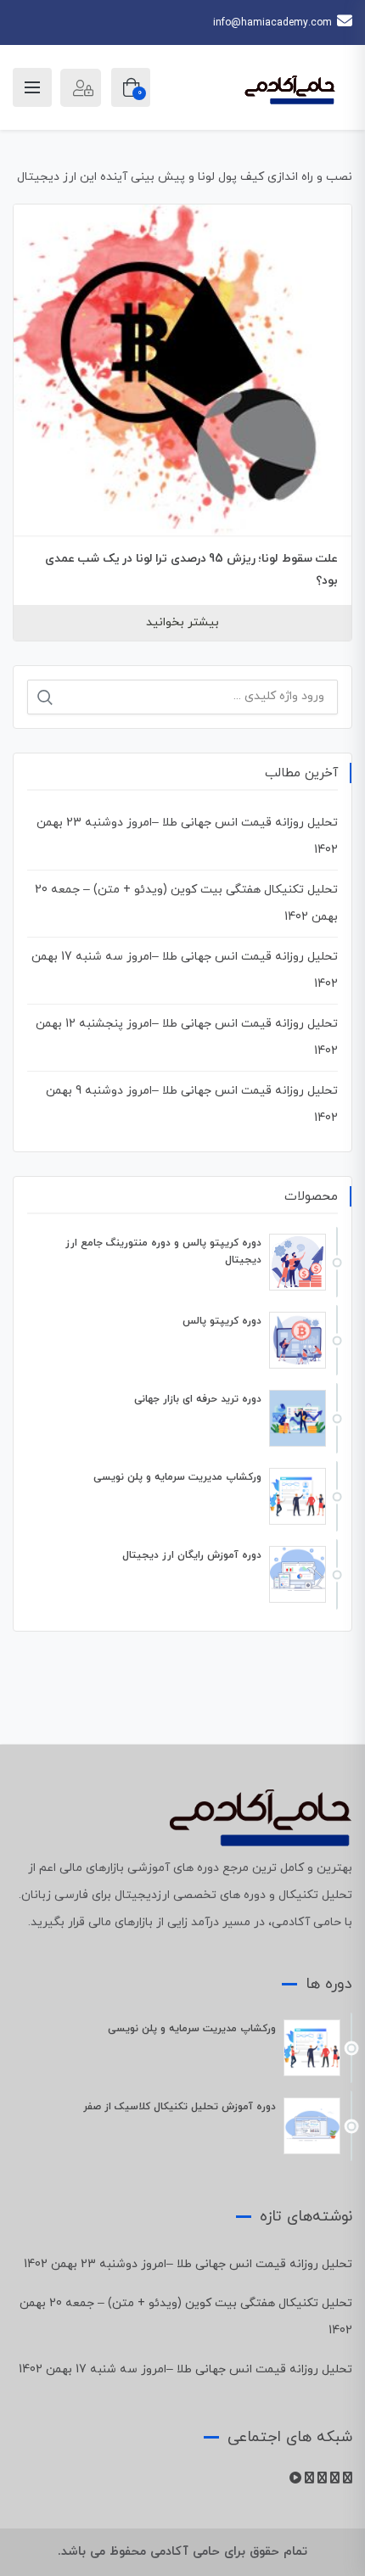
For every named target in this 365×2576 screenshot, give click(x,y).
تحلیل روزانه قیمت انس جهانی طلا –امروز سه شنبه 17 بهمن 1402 (185, 2369)
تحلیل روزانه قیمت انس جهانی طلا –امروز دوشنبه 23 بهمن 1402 (188, 2264)
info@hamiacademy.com (272, 23)
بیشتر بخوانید (182, 622)
